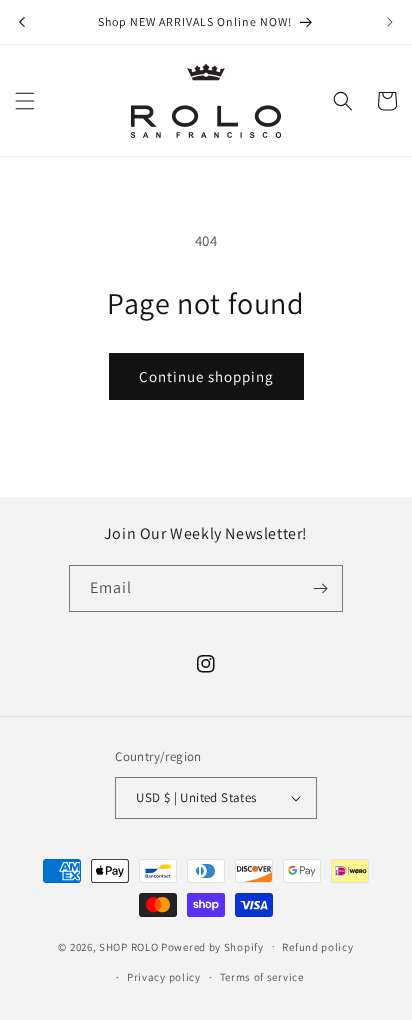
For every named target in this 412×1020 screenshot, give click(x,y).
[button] (25, 101)
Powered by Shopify (212, 946)
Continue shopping (206, 376)
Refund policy (317, 947)
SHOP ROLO (128, 946)
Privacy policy (164, 977)
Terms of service (262, 977)
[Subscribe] (320, 588)
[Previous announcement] (22, 22)
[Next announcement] (390, 22)
